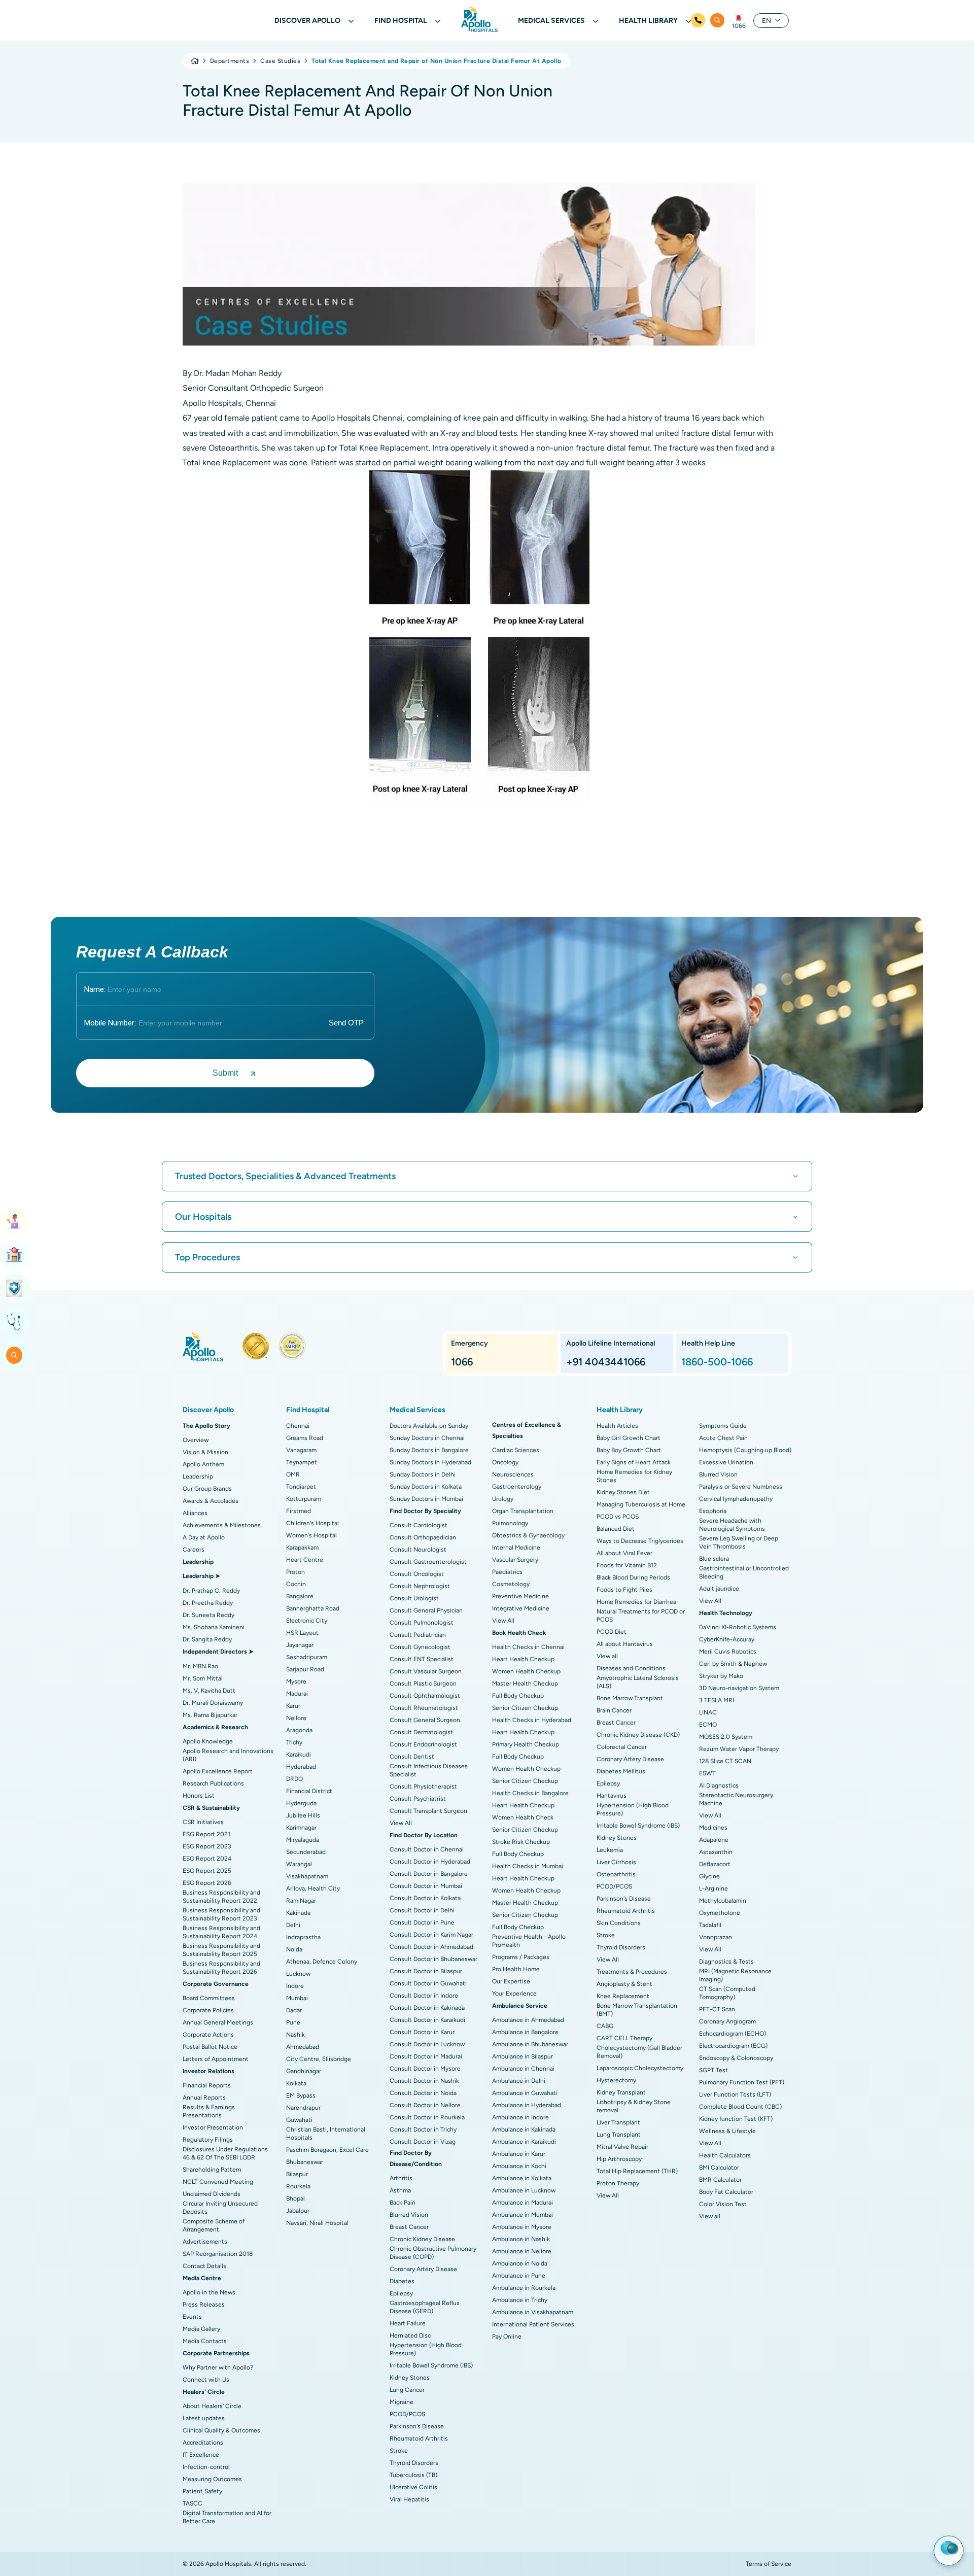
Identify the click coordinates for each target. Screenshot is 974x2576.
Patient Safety (202, 2491)
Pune (293, 2022)
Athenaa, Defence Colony (322, 1962)
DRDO (294, 1779)
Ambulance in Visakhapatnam (533, 2312)
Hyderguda (301, 1803)
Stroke (399, 2451)
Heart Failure (408, 2323)
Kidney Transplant (621, 2092)
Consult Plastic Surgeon (423, 1684)
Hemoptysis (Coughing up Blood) (745, 1450)
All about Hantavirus (625, 1644)
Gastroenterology (517, 1487)
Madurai (297, 1694)
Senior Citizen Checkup (525, 1708)
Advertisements (205, 2242)
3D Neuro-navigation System (739, 1688)
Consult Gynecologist (420, 1647)
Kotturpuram (304, 1499)
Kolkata (296, 2083)
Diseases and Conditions (631, 1668)
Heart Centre (305, 1560)
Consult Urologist (414, 1598)
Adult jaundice (719, 1589)
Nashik (295, 2035)
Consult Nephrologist (420, 1586)
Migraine (402, 2402)
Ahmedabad (303, 2047)
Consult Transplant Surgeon (428, 1811)
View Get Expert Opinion (15, 1322)
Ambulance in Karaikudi (524, 2142)
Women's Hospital (311, 1535)
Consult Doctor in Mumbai (426, 1886)
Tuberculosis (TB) (413, 2475)
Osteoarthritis (616, 1874)
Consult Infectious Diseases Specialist (429, 1770)
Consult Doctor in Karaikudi (427, 2020)
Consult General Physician (426, 1610)
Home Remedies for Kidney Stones (634, 1476)
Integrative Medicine (521, 1608)
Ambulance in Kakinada (524, 2130)
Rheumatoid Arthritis (419, 2438)
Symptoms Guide (723, 1426)
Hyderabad (301, 1767)
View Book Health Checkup (15, 1288)
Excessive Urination (726, 1462)
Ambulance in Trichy (520, 2300)
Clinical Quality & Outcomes (221, 2430)
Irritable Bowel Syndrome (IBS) (431, 2365)
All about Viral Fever (624, 1553)
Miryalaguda (303, 1840)
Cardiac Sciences (516, 1450)
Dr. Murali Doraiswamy (213, 1703)
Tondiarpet (301, 1487)
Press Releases (204, 2305)
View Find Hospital (15, 1255)
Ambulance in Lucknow (524, 2190)
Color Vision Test (723, 2204)
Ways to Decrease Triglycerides (640, 1541)
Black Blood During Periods (633, 1577)
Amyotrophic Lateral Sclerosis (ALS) (638, 1682)
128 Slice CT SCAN (725, 1761)
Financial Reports (207, 2085)
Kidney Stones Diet (623, 1492)
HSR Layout (302, 1633)
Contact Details (204, 2266)
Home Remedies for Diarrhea (636, 1602)
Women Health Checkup (526, 1671)
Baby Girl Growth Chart (629, 1438)
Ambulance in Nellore (522, 2251)
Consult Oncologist (417, 1574)
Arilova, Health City (313, 1888)
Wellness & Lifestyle (727, 2131)
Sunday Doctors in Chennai (427, 1438)
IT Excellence (201, 2455)
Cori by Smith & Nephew (733, 1664)
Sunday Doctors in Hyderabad (430, 1462)
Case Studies (280, 61)
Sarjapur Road (305, 1669)
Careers (194, 1550)
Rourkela (298, 2186)
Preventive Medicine (520, 1596)
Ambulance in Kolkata (522, 2178)
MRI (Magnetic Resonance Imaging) (735, 1975)
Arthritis (401, 2178)
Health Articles (617, 1426)
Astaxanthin (716, 1852)
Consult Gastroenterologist (428, 1562)
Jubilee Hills (303, 1815)
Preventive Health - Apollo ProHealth (529, 1941)
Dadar (294, 2010)
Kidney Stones (410, 2378)
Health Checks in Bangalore (530, 1793)
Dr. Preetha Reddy (208, 1603)
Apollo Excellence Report (218, 1771)
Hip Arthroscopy (619, 2159)
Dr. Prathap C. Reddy (211, 1591)
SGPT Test (714, 2070)
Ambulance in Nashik (521, 2239)
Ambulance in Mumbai (523, 2215)
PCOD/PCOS (407, 2414)
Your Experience (514, 1994)
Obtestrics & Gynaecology (528, 1535)
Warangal (299, 1864)
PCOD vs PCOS (618, 1517)
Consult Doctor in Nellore (425, 2105)
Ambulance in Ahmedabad (528, 2020)
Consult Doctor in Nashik (424, 2081)
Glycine (709, 1876)
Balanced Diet (616, 1529)
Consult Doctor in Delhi (422, 1910)
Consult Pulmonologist (422, 1623)
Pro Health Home (516, 1969)
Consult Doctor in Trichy (423, 2130)
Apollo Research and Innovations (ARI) (228, 1755)
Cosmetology (511, 1584)
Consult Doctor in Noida (423, 2093)
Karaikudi (299, 1755)
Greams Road (305, 1438)
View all (607, 1656)
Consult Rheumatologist (424, 1708)
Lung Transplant (619, 2135)
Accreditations (203, 2443)
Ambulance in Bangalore (525, 2032)
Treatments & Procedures (632, 1972)
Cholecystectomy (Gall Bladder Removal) (639, 2052)
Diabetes (402, 2281)
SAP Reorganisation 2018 (218, 2254)
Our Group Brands (207, 1489)
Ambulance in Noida (520, 2263)
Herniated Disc (410, 2335)
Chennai (298, 1426)
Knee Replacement (623, 1996)
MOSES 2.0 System (726, 1737)
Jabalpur (298, 2211)
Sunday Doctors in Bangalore (429, 1450)
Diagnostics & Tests (726, 1962)
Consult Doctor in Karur (422, 2032)
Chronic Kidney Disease (422, 2239)
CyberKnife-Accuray (727, 1639)
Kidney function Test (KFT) (736, 2119)
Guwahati (299, 2120)
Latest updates (204, 2418)
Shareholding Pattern (212, 2170)
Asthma (400, 2190)
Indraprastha (303, 1937)
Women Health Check (523, 1817)
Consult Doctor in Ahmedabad (431, 1947)
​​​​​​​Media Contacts (205, 2341)
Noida (294, 1949)
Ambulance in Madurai (523, 2203)
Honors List (199, 1796)
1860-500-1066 (717, 1362)
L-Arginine (714, 1888)
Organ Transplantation (523, 1511)
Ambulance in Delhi (519, 2081)
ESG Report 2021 (206, 1834)
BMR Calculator (720, 2180)
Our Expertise (511, 1981)
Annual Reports (204, 2098)
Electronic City (307, 1621)
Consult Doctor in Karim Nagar (431, 1935)
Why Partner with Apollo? (218, 2367)
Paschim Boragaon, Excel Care (327, 2150)
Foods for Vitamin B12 (627, 1565)
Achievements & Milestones (222, 1525)
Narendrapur (303, 2108)
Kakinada (298, 1913)
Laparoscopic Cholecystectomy (640, 2068)
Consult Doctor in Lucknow (427, 2044)
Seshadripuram (307, 1657)
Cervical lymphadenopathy (736, 1499)
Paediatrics (507, 1572)
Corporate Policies (208, 2010)
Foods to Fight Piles (624, 1590)
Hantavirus (612, 1796)
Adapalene (714, 1840)
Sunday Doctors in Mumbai (426, 1499)
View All (401, 1823)
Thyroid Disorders (414, 2463)
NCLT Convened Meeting (218, 2182)
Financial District (309, 1791)
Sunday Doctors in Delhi (423, 1474)
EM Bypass (301, 2096)
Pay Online (507, 2337)
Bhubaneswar (305, 2162)
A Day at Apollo (204, 1537)
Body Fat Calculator (726, 2192)
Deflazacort (715, 1864)
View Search (15, 1355)
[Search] (717, 20)
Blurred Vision (409, 2215)
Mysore (296, 1681)
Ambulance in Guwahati (525, 2093)
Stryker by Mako (721, 1676)
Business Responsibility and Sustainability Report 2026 (221, 1968)
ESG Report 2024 (207, 1859)
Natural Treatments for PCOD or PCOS (641, 1616)
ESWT (707, 1773)
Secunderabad (306, 1852)
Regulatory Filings (208, 2140)
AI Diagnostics (719, 1785)
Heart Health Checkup (523, 1659)
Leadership (198, 1476)
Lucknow (298, 1974)
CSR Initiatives (203, 1822)
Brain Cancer (614, 1710)
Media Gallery (201, 2329)
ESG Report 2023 (207, 1846)
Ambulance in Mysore (522, 2227)
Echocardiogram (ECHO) (733, 2034)
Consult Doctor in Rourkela (427, 2117)
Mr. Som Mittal (203, 1678)
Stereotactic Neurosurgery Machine (736, 1799)
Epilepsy (401, 2293)
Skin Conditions (619, 1923)
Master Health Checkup (525, 1684)
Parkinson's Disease (417, 2426)
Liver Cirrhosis (616, 1862)
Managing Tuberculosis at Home (641, 1504)
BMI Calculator (719, 2168)
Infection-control (206, 2467)
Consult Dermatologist (421, 1732)
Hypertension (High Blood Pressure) (426, 2349)
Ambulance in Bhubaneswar (530, 2044)
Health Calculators (725, 2155)
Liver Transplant (618, 2122)
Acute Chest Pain (723, 1438)
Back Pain (403, 2203)
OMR (293, 1474)
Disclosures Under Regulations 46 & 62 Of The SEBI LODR (225, 2153)
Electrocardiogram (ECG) (733, 2046)
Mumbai (297, 1998)
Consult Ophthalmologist (425, 1696)
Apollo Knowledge (208, 1741)
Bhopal (295, 2199)
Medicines (713, 1828)
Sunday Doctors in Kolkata (426, 1487)
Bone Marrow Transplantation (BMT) (637, 2010)
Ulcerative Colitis (413, 2487)
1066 (739, 26)
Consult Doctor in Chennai (427, 1849)
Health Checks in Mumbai (528, 1866)
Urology (503, 1499)
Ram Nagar (301, 1901)
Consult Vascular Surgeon (426, 1671)
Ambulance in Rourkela (524, 2288)
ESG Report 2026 (207, 1883)
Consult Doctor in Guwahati (428, 1983)
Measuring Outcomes (212, 2479)
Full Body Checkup (518, 1696)
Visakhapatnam (307, 1876)
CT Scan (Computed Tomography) (727, 1993)
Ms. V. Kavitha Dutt (209, 1691)
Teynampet (302, 1462)
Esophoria (713, 1511)
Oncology (505, 1462)
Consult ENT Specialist (422, 1659)
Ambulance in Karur (519, 2154)
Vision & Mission (205, 1452)
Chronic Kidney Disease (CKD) (638, 1735)
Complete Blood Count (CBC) (740, 2107)
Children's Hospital (312, 1523)
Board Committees (209, 1998)
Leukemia (610, 1850)
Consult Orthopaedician (423, 1537)
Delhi (293, 1925)
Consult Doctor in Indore (424, 1996)
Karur (293, 1706)
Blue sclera (714, 1559)
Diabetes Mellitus (621, 1771)
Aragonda (299, 1730)
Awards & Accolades (211, 1501)
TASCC (193, 2503)
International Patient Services (533, 2324)
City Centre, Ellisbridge (319, 2059)
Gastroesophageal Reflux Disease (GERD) (425, 2307)
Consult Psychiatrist (418, 1799)
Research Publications (213, 1783)
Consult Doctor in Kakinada (427, 2008)
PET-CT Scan (717, 2009)
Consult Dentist (412, 1757)
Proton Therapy (618, 2183)
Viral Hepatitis (409, 2499)
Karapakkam (302, 1548)
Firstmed (299, 1511)
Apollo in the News (209, 2292)
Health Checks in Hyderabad (532, 1720)
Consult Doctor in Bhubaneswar (433, 1959)
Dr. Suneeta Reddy (208, 1615)
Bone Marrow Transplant (630, 1698)
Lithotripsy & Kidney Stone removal (634, 2106)
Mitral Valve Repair (622, 2147)
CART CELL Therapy (624, 2038)
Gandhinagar (304, 2071)
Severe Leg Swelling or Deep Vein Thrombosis (739, 1542)
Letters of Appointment (216, 2059)
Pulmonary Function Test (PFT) (742, 2082)
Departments (230, 61)
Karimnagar (301, 1828)
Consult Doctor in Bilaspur (426, 1971)
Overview (196, 1440)
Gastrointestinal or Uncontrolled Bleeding (744, 1572)
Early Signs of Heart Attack (634, 1462)
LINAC (708, 1712)
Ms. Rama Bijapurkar (210, 1715)
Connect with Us (206, 2380)
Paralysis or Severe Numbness (741, 1487)
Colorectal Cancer (622, 1747)
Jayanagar (300, 1645)
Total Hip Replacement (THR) (637, 2171)
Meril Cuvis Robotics (728, 1652)
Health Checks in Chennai (528, 1647)
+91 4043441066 (606, 1362)
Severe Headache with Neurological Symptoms (732, 1525)
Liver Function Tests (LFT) (735, 2094)
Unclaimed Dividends (212, 2194)
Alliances (195, 1513)
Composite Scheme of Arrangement (214, 2225)
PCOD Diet (612, 1632)
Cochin (296, 1584)
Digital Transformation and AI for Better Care (227, 2517)
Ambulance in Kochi (519, 2166)
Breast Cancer (409, 2227)
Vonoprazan (716, 1937)
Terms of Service (769, 2564)
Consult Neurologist (418, 1550)
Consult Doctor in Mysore (425, 2069)
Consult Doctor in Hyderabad (430, 1862)
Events (192, 2317)
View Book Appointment (15, 1221)
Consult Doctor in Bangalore (429, 1874)
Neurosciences (513, 1474)
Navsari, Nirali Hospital (317, 2223)
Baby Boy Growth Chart (629, 1450)
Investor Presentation (213, 2127)
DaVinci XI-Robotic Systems (738, 1627)
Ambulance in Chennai (523, 2069)
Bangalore (300, 1596)
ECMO (708, 1725)
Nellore (296, 1718)
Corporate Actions (208, 2035)
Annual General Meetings (218, 2022)
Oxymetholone (720, 1913)
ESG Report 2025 (207, 1871)
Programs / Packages (521, 1957)
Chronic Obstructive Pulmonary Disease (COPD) (433, 2253)
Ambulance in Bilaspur (523, 2056)
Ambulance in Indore (520, 2117)
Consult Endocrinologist (423, 1744)
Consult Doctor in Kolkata (425, 1898)
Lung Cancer (407, 2390)
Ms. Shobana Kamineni (214, 1627)
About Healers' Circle (212, 2406)
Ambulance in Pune (519, 2276)
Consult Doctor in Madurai (426, 2056)
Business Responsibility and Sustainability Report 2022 (221, 1897)
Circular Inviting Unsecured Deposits (220, 2208)
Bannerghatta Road (313, 1608)
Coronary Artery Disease (423, 2269)
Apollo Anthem (203, 1464)
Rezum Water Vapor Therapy (739, 1749)
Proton (295, 1572)
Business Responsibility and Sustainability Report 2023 (221, 1914)
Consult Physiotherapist (423, 1787)
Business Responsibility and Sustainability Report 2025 (221, 1950)
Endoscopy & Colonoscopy (736, 2058)
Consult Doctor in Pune (422, 1922)
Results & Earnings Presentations (209, 2111)
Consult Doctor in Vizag (423, 2142)
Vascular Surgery (515, 1560)
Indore (295, 1986)
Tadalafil (710, 1925)
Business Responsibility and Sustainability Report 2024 (221, 1932)
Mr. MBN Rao (200, 1666)
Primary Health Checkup (526, 1744)
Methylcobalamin (723, 1901)
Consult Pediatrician (418, 1635)
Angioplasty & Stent (624, 1984)
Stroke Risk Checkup (521, 1842)
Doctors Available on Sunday (429, 1426)
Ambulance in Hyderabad (527, 2105)
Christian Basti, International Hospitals (326, 2134)
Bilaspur (297, 2174)
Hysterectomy (616, 2080)
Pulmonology (510, 1523)
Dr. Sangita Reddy (207, 1639)
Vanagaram (301, 1450)
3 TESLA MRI (717, 1700)
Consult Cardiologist (419, 1525)
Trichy (294, 1742)
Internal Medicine (516, 1548)
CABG (605, 2026)
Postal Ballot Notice (210, 2047)
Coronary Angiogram (727, 2021)
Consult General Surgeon (425, 1720)
